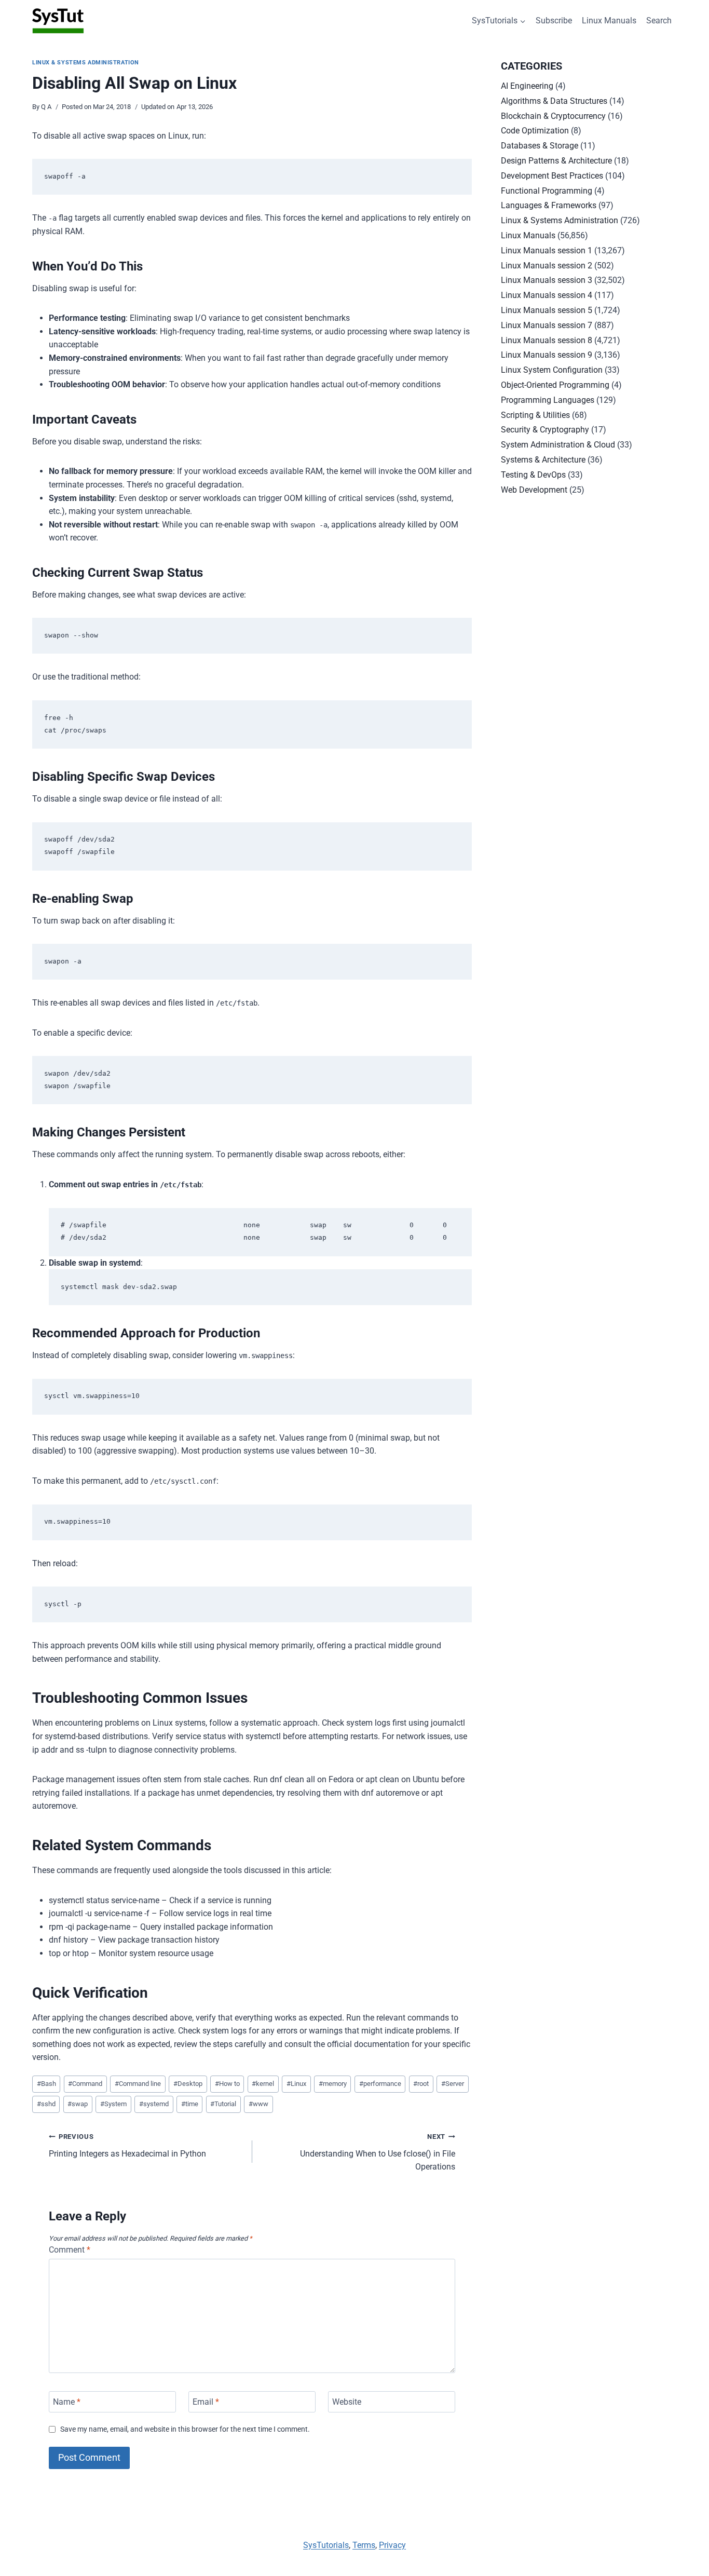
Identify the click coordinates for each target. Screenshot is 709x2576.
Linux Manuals (609, 21)
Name (67, 2402)
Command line (138, 2084)
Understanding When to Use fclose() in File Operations (378, 2152)
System (113, 2104)
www (258, 2104)
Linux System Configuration (552, 370)
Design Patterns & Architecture (556, 161)
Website (347, 2402)
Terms (364, 2545)
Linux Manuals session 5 (547, 310)
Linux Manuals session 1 (547, 250)
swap (78, 2104)
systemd (154, 2104)
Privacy (392, 2545)
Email (206, 2402)
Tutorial (223, 2104)
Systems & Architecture (543, 460)
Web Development (534, 490)
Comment (70, 2250)
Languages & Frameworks (549, 205)
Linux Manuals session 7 (547, 325)
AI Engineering (527, 86)
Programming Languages (548, 400)
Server (453, 2084)
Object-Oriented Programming (555, 385)
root (421, 2084)
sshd (46, 2104)
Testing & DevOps (533, 475)
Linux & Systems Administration (86, 63)
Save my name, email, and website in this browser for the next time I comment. (185, 2429)
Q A (46, 107)
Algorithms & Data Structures (554, 101)
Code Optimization (535, 131)
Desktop (188, 2084)
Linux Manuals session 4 (547, 295)
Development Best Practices (552, 176)
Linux (296, 2084)
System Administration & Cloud (558, 445)
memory (333, 2084)
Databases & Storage (540, 146)
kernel (263, 2084)
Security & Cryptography (545, 430)
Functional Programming (547, 191)
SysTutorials (326, 2545)
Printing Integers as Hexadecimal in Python (127, 2146)
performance (380, 2084)
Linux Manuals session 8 (547, 340)
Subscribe (554, 21)
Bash (46, 2084)
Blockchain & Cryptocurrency (553, 116)
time (190, 2104)
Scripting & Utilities (535, 415)
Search (659, 21)
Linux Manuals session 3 (547, 280)
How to (227, 2084)
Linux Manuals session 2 (547, 266)
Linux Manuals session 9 (547, 355)
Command (85, 2084)
